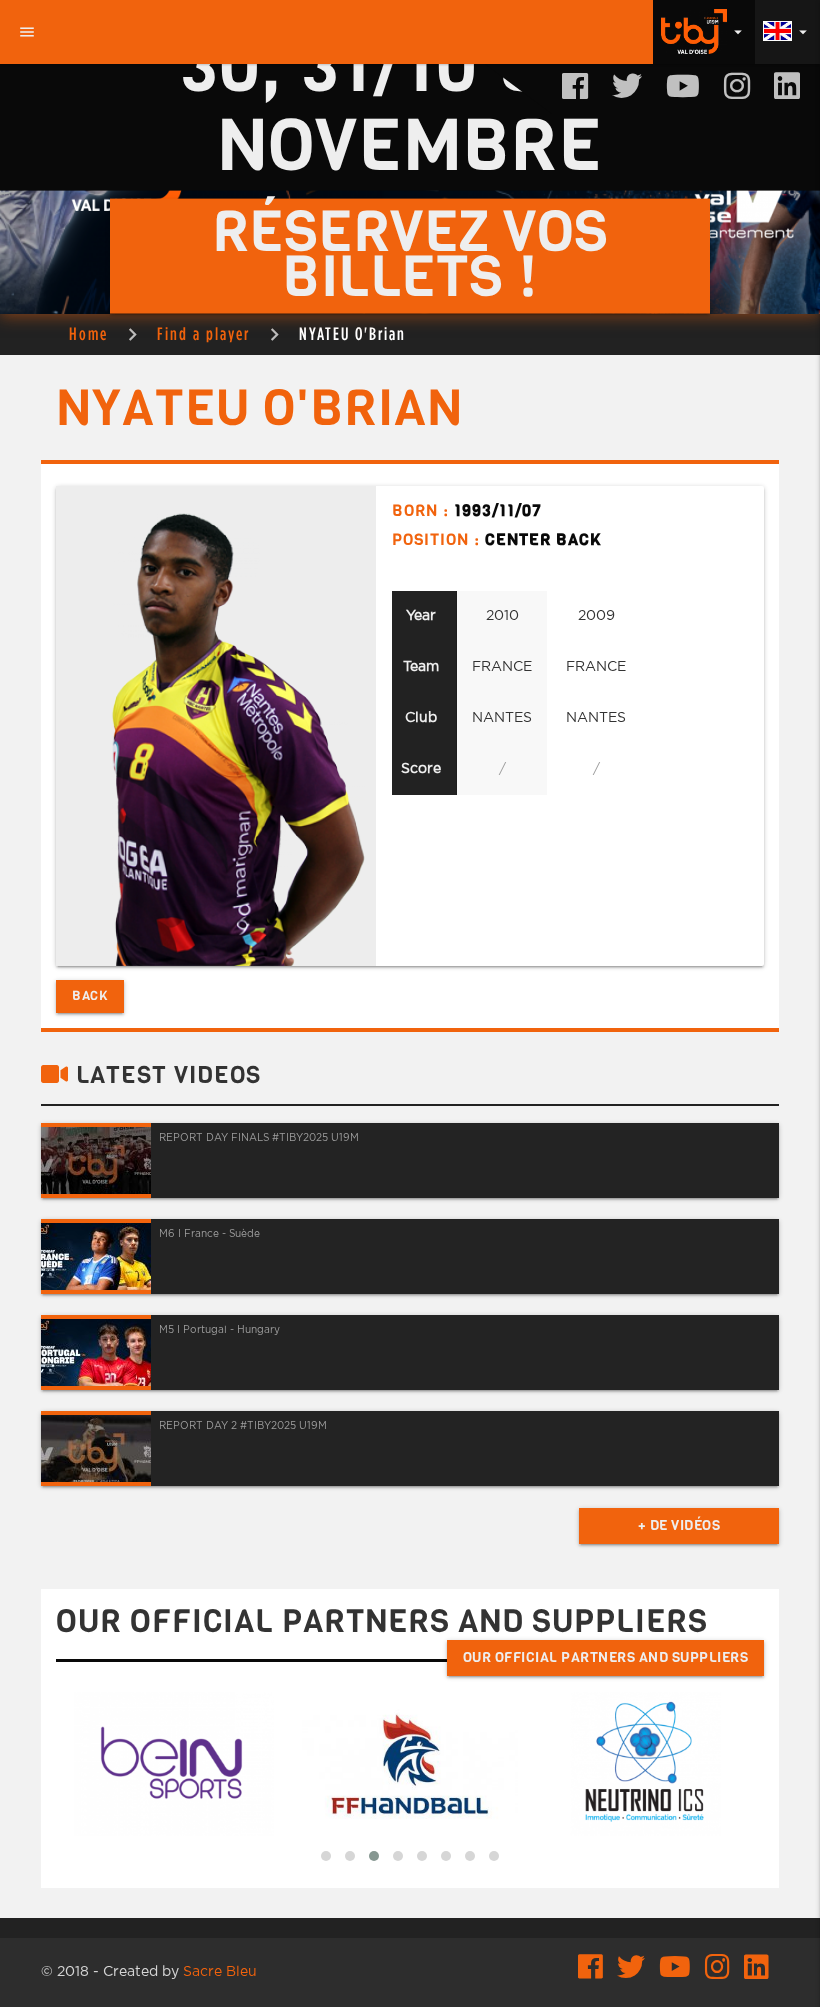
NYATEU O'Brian (352, 333)
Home (88, 333)
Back (90, 995)
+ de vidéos (679, 1525)
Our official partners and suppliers (606, 1657)
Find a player (203, 333)
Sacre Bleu (220, 1972)
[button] (326, 1856)
